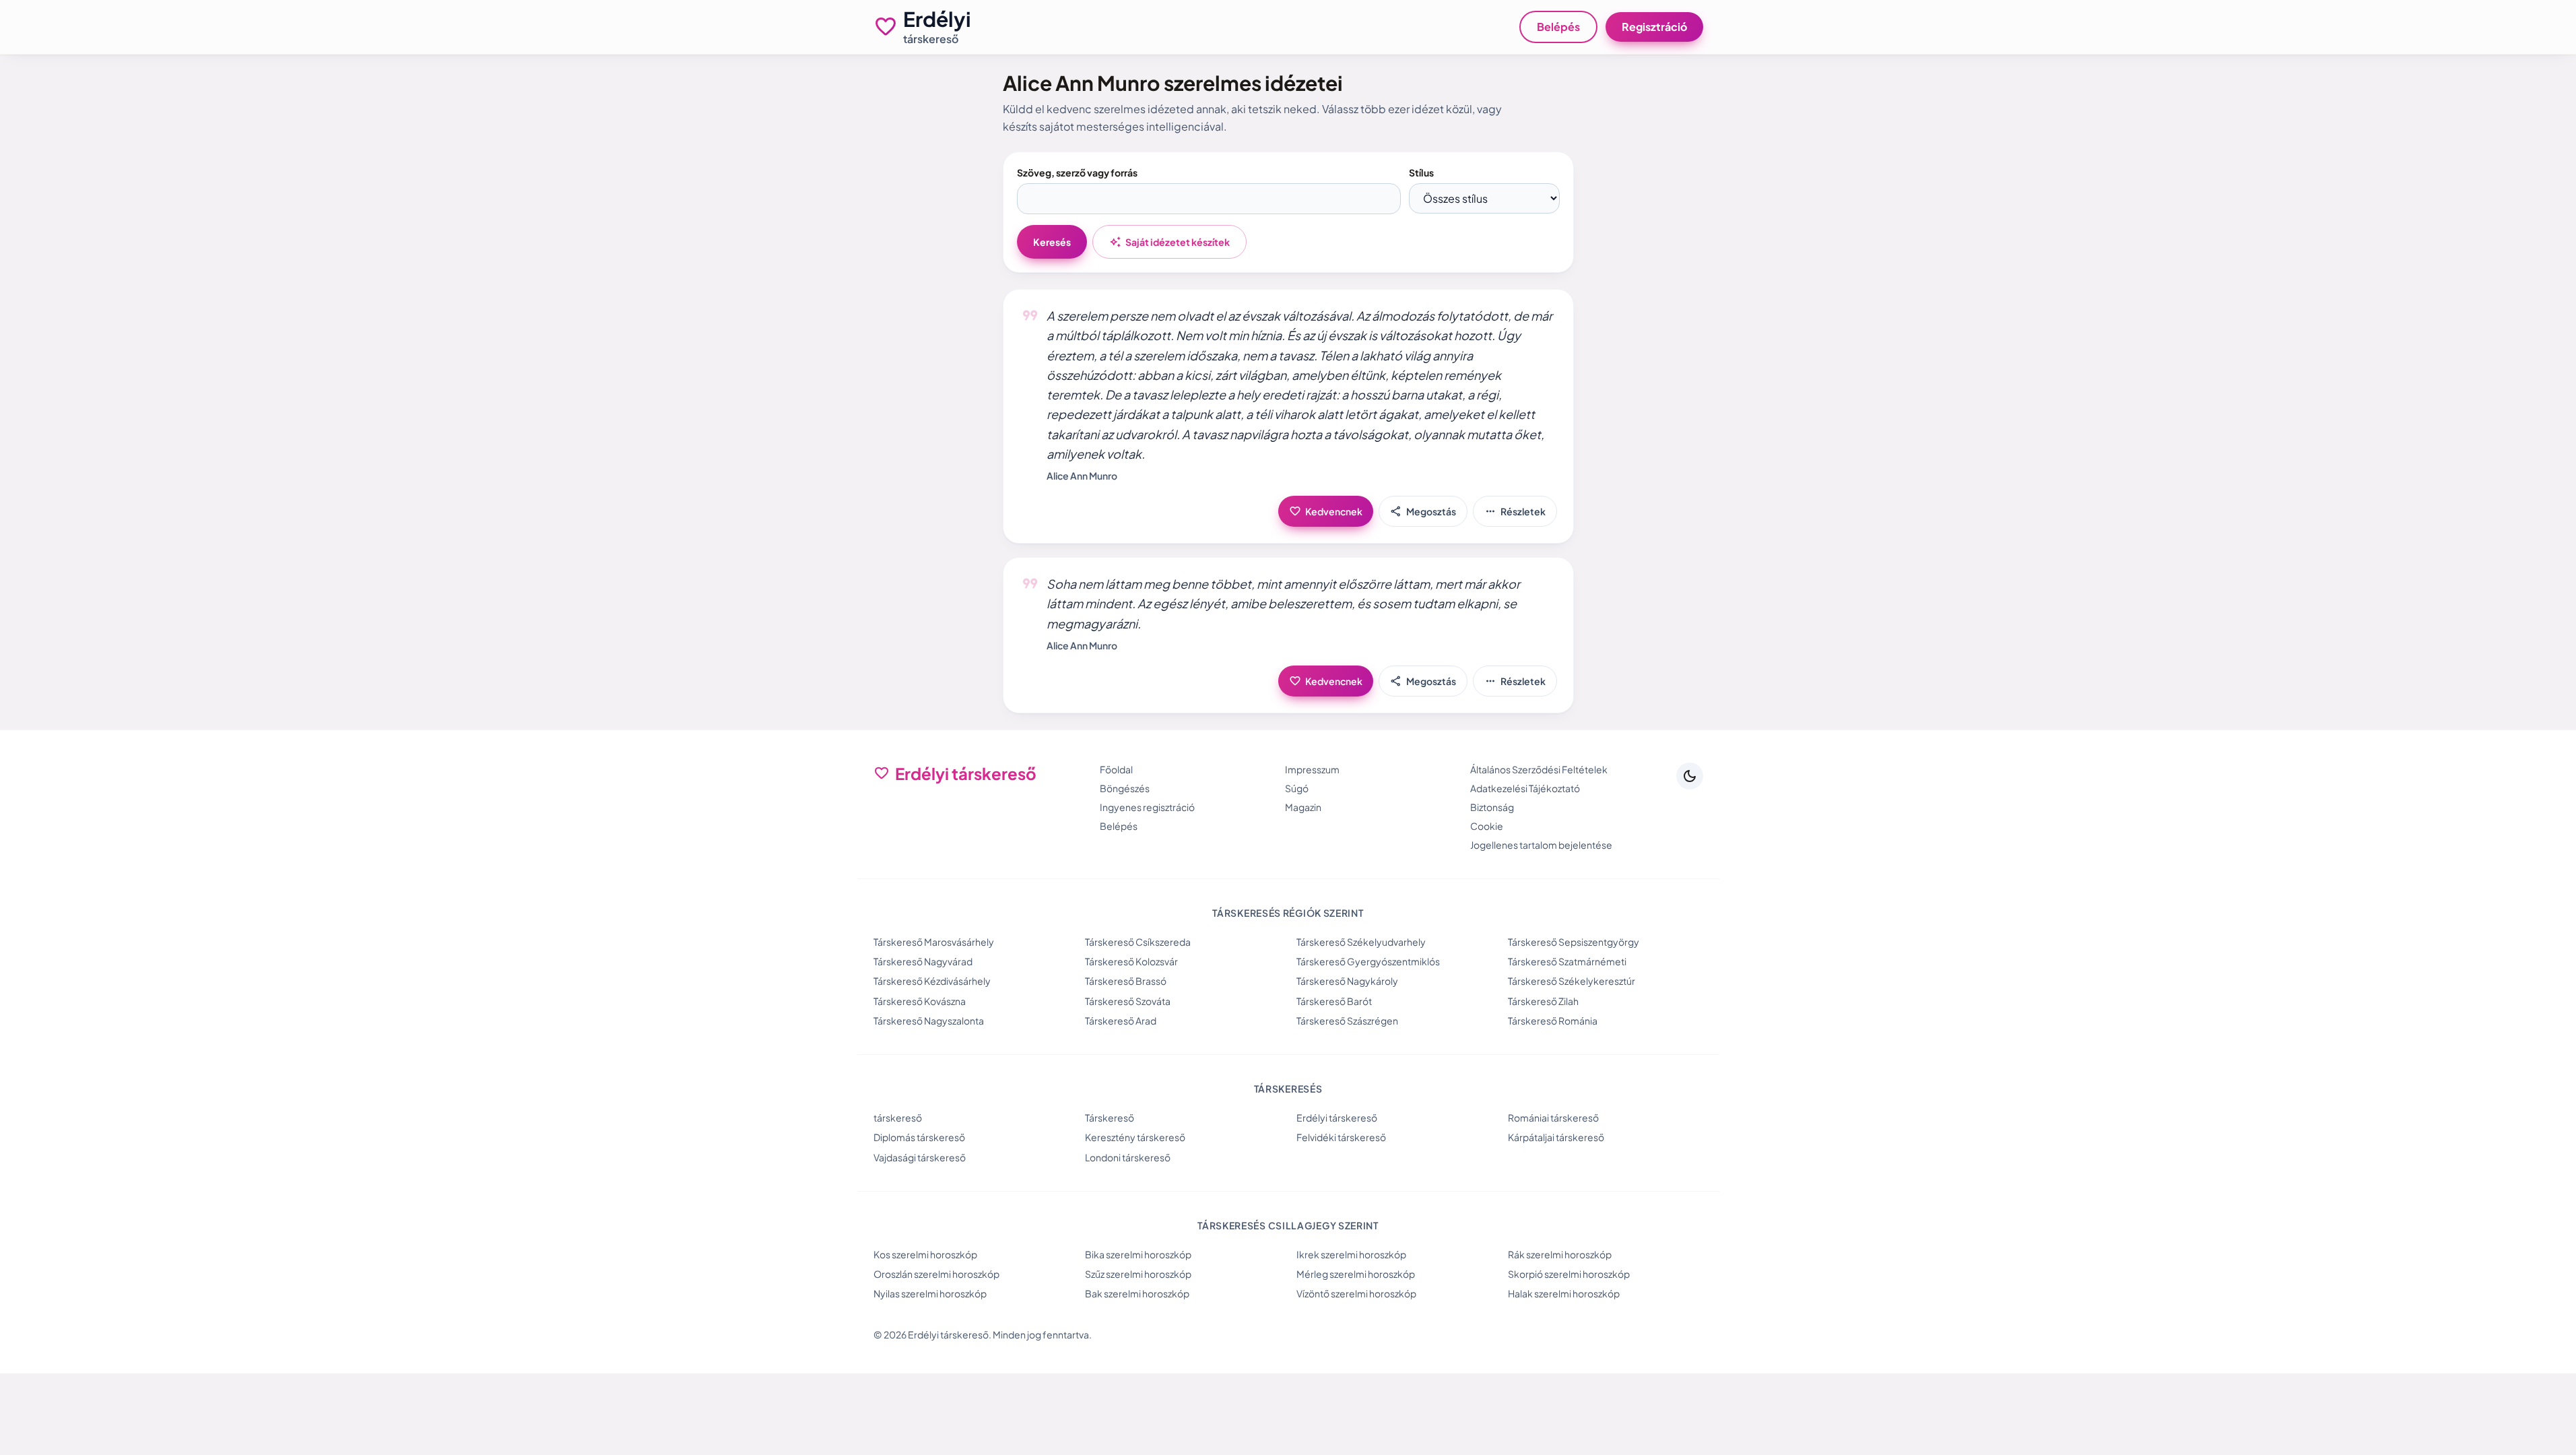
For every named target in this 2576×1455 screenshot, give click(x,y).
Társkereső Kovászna (920, 1001)
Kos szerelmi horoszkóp (925, 1254)
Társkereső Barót (1334, 1001)
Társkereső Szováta (1128, 1001)
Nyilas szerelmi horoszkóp (930, 1293)
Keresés (1052, 242)
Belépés (1558, 27)
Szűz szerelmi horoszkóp (1138, 1274)
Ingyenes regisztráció (1147, 807)
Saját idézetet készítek (1169, 242)
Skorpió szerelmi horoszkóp (1569, 1274)
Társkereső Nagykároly (1347, 981)
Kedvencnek (1326, 511)
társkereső (898, 1118)
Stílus (1421, 172)
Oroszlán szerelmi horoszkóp (936, 1274)
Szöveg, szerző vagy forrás (1077, 172)
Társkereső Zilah (1543, 1001)
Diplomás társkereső (919, 1137)
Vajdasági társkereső (920, 1157)
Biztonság (1492, 807)
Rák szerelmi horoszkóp (1560, 1254)
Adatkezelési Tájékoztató (1525, 788)
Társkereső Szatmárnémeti (1567, 961)
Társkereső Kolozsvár (1131, 961)
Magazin (1303, 807)
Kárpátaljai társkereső (1556, 1137)
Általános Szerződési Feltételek (1539, 769)
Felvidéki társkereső (1341, 1137)
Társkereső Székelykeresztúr (1572, 981)
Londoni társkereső (1128, 1157)
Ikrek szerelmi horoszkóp (1351, 1254)
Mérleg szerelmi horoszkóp (1356, 1274)
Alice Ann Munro (1082, 476)
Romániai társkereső (1553, 1118)
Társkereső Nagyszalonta (929, 1021)
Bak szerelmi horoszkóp (1137, 1293)
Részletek (1515, 511)
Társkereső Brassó (1126, 981)
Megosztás (1423, 511)
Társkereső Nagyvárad (923, 961)
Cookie (1487, 826)
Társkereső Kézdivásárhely (932, 981)
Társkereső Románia (1553, 1021)
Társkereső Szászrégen (1347, 1021)
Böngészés (1125, 788)
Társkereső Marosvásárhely (934, 942)
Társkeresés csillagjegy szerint (1288, 1225)
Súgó (1297, 788)
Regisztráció (1654, 27)
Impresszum (1312, 769)
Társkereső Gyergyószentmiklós (1368, 961)
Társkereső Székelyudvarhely (1361, 942)
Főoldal (1116, 769)
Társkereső (1110, 1118)
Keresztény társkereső (1135, 1137)
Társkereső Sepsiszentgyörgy (1574, 942)
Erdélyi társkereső (1337, 1118)
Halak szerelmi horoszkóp (1564, 1293)
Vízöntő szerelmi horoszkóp (1356, 1293)
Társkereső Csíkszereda (1138, 942)
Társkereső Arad (1121, 1021)
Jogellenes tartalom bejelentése (1541, 845)
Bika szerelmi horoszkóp (1138, 1254)
